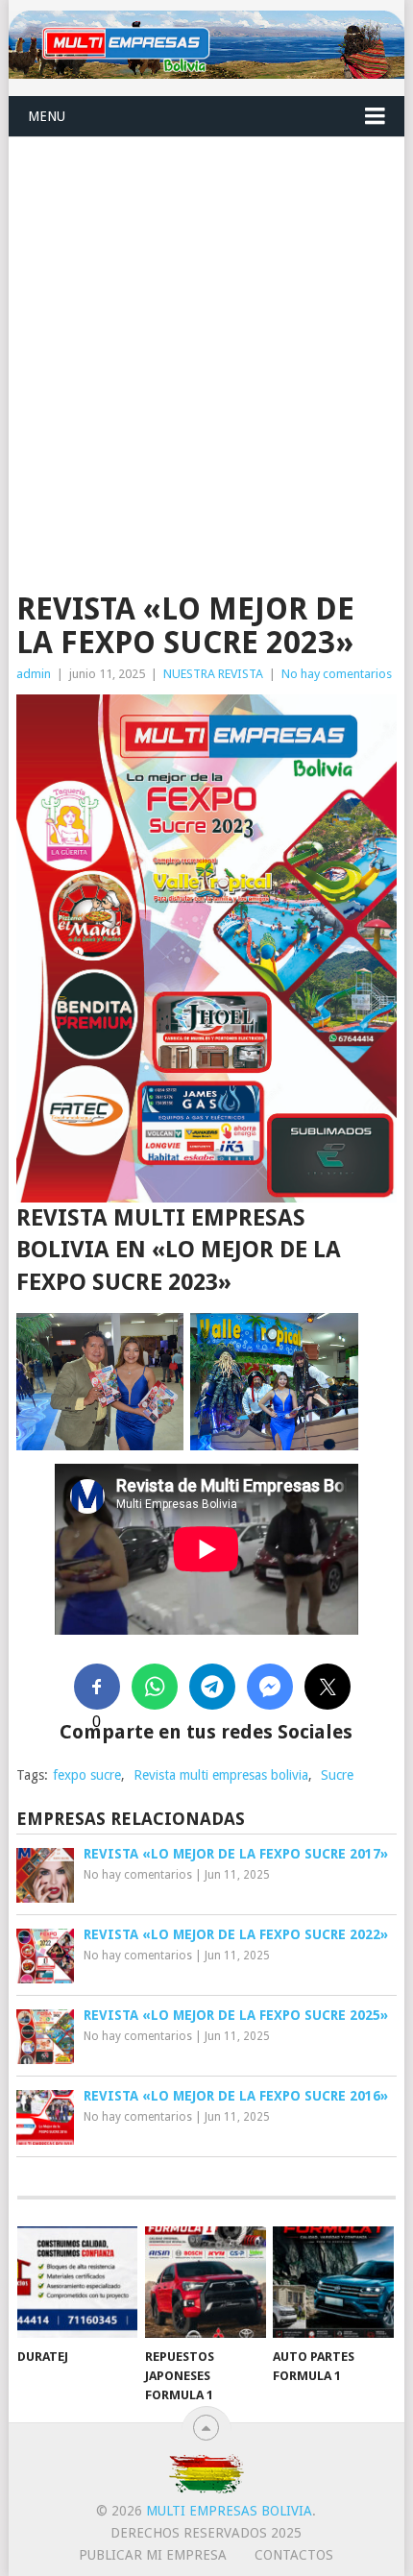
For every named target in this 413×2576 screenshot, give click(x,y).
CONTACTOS (294, 2555)
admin (34, 674)
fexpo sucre (87, 1775)
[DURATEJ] (77, 2283)
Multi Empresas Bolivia (229, 2511)
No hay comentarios (337, 674)
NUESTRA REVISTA (213, 674)
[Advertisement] (206, 353)
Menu (47, 116)
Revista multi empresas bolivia (221, 1775)
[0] (97, 1687)
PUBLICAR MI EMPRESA (153, 2555)
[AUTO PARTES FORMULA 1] (333, 2283)
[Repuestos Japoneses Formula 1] (205, 2283)
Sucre (337, 1775)
